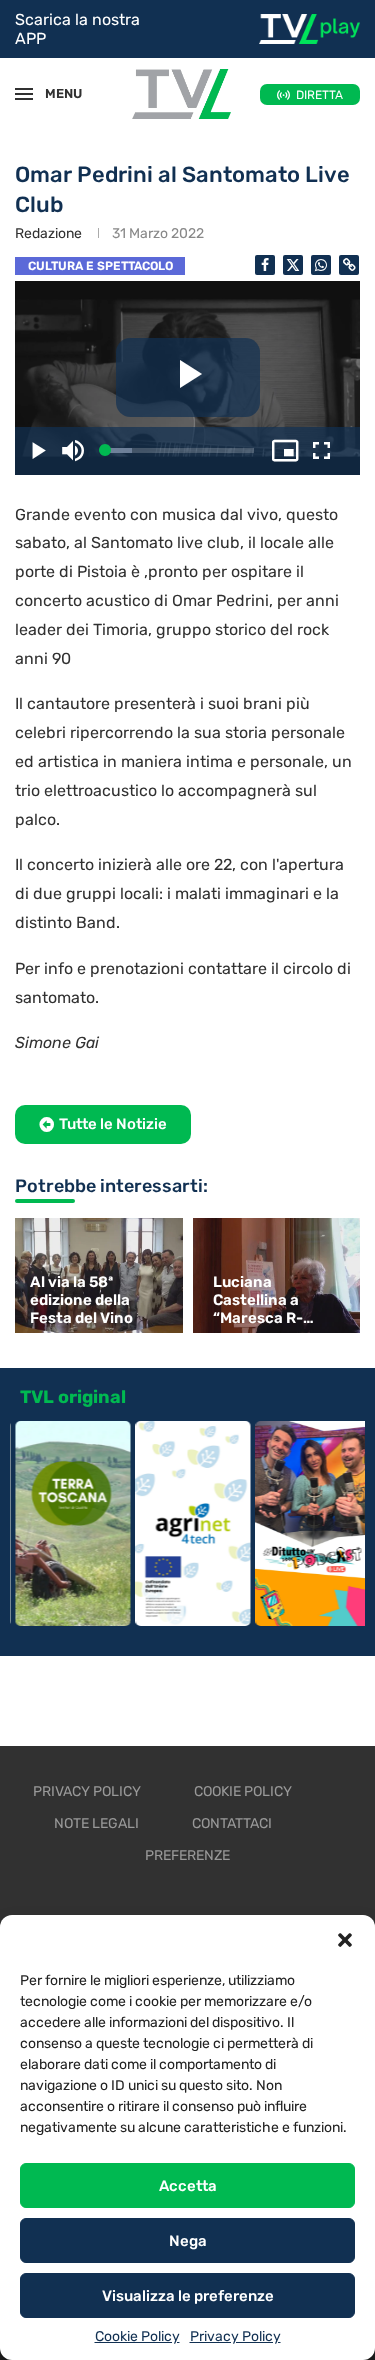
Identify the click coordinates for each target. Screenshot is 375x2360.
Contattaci (232, 1823)
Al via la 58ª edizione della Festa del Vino (81, 1300)
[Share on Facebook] (265, 265)
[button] (345, 1940)
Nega (188, 2241)
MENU (54, 93)
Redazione (48, 233)
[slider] (179, 450)
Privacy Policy (235, 2336)
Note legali (96, 1823)
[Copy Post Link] (349, 265)
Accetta (188, 2186)
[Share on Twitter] (293, 265)
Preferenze (187, 1855)
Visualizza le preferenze (188, 2296)
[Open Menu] (24, 94)
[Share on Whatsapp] (321, 265)
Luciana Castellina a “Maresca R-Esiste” (258, 1300)
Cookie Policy (137, 2336)
